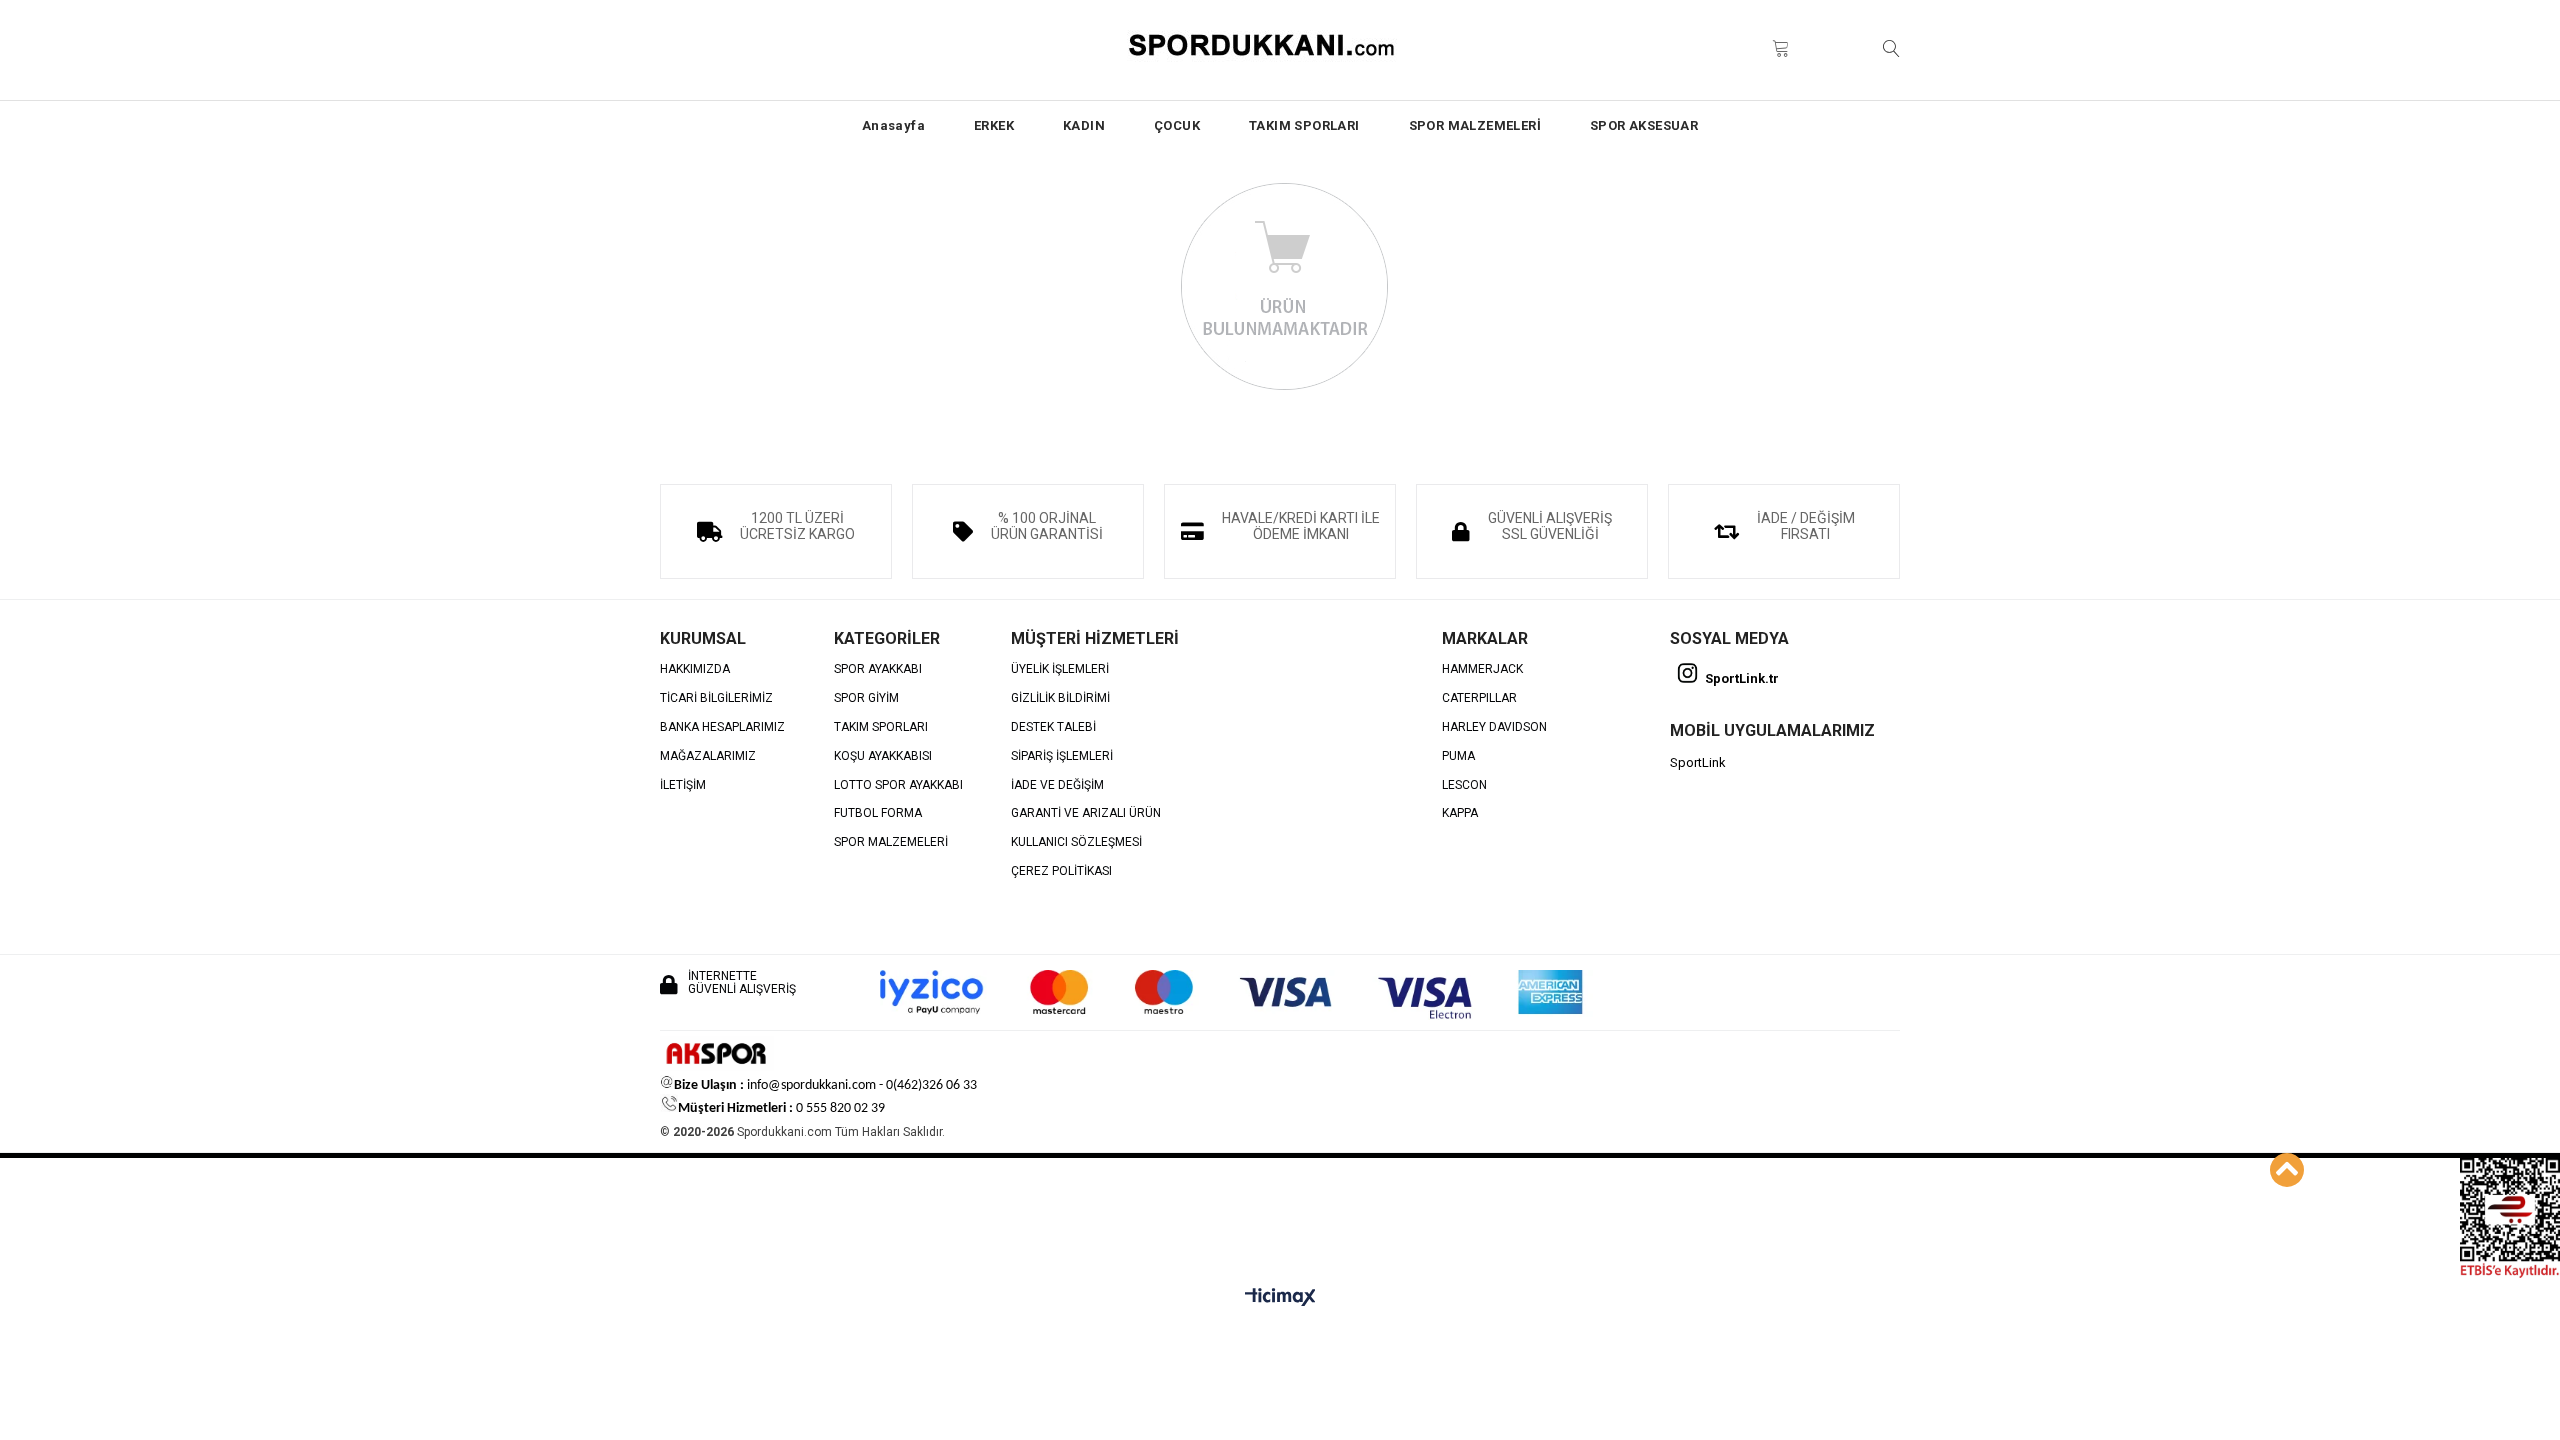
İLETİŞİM (683, 785)
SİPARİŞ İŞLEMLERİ (1062, 756)
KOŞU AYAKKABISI (883, 756)
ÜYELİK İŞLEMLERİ (1060, 669)
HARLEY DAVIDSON (1494, 727)
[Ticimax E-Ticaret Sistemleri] (1280, 1298)
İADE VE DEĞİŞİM (1057, 785)
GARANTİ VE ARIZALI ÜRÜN (1086, 813)
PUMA (1458, 756)
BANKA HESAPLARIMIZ (722, 727)
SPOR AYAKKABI (878, 669)
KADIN (1084, 125)
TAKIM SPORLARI (1304, 125)
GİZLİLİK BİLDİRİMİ (1060, 698)
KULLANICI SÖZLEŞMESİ (1076, 842)
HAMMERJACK (1482, 669)
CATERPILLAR (1479, 698)
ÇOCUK (1177, 125)
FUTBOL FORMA (878, 813)
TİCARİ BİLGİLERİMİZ (716, 698)
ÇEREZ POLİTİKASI (1061, 871)
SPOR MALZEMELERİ (1475, 125)
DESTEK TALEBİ (1053, 727)
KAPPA (1460, 813)
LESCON (1464, 785)
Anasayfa (893, 125)
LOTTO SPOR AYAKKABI (898, 785)
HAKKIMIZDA (695, 669)
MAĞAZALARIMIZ (708, 756)
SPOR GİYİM (866, 698)
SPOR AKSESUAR (1644, 125)
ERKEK (994, 125)
